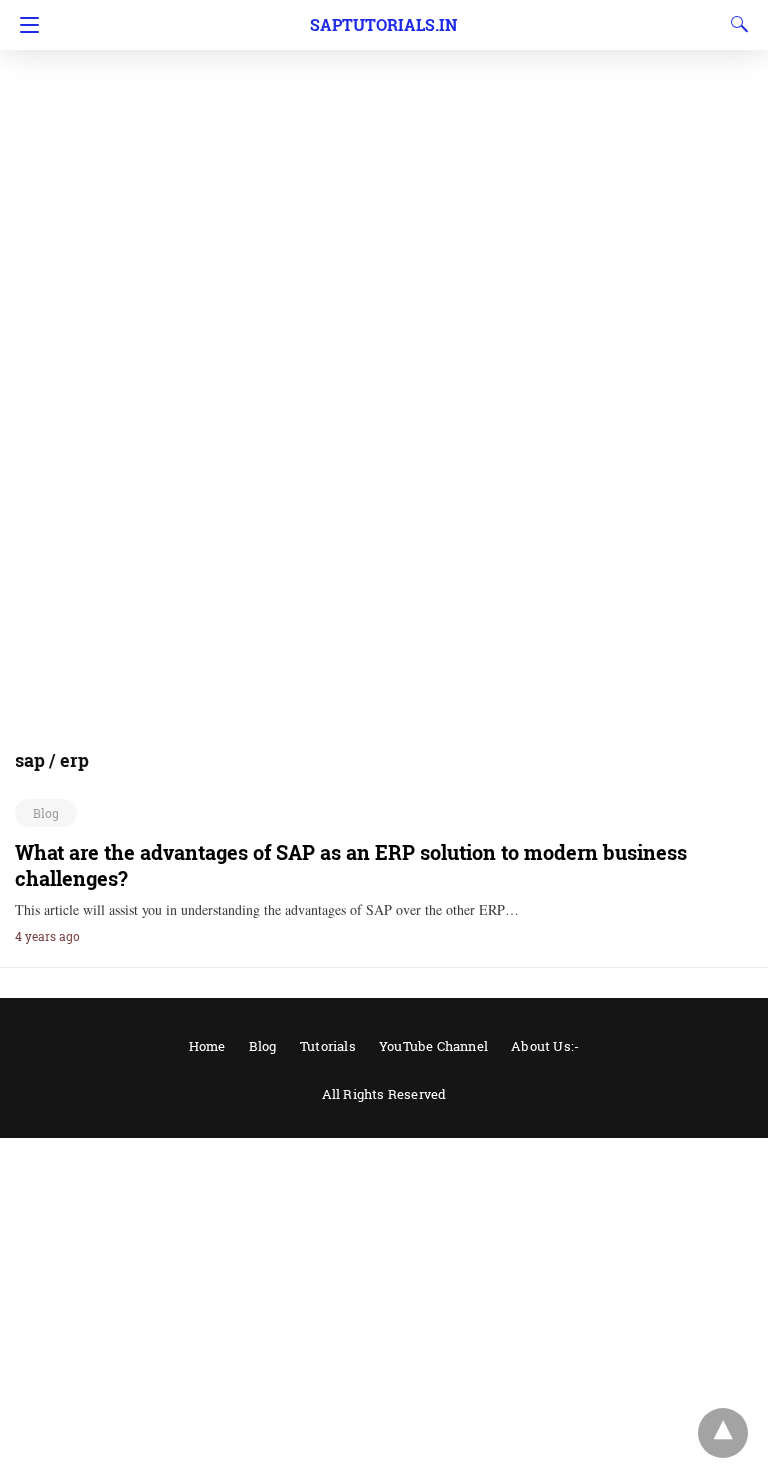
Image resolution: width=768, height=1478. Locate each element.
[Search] (735, 24)
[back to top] (723, 1433)
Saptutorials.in (383, 24)
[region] (384, 160)
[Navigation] (24, 25)
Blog (46, 813)
